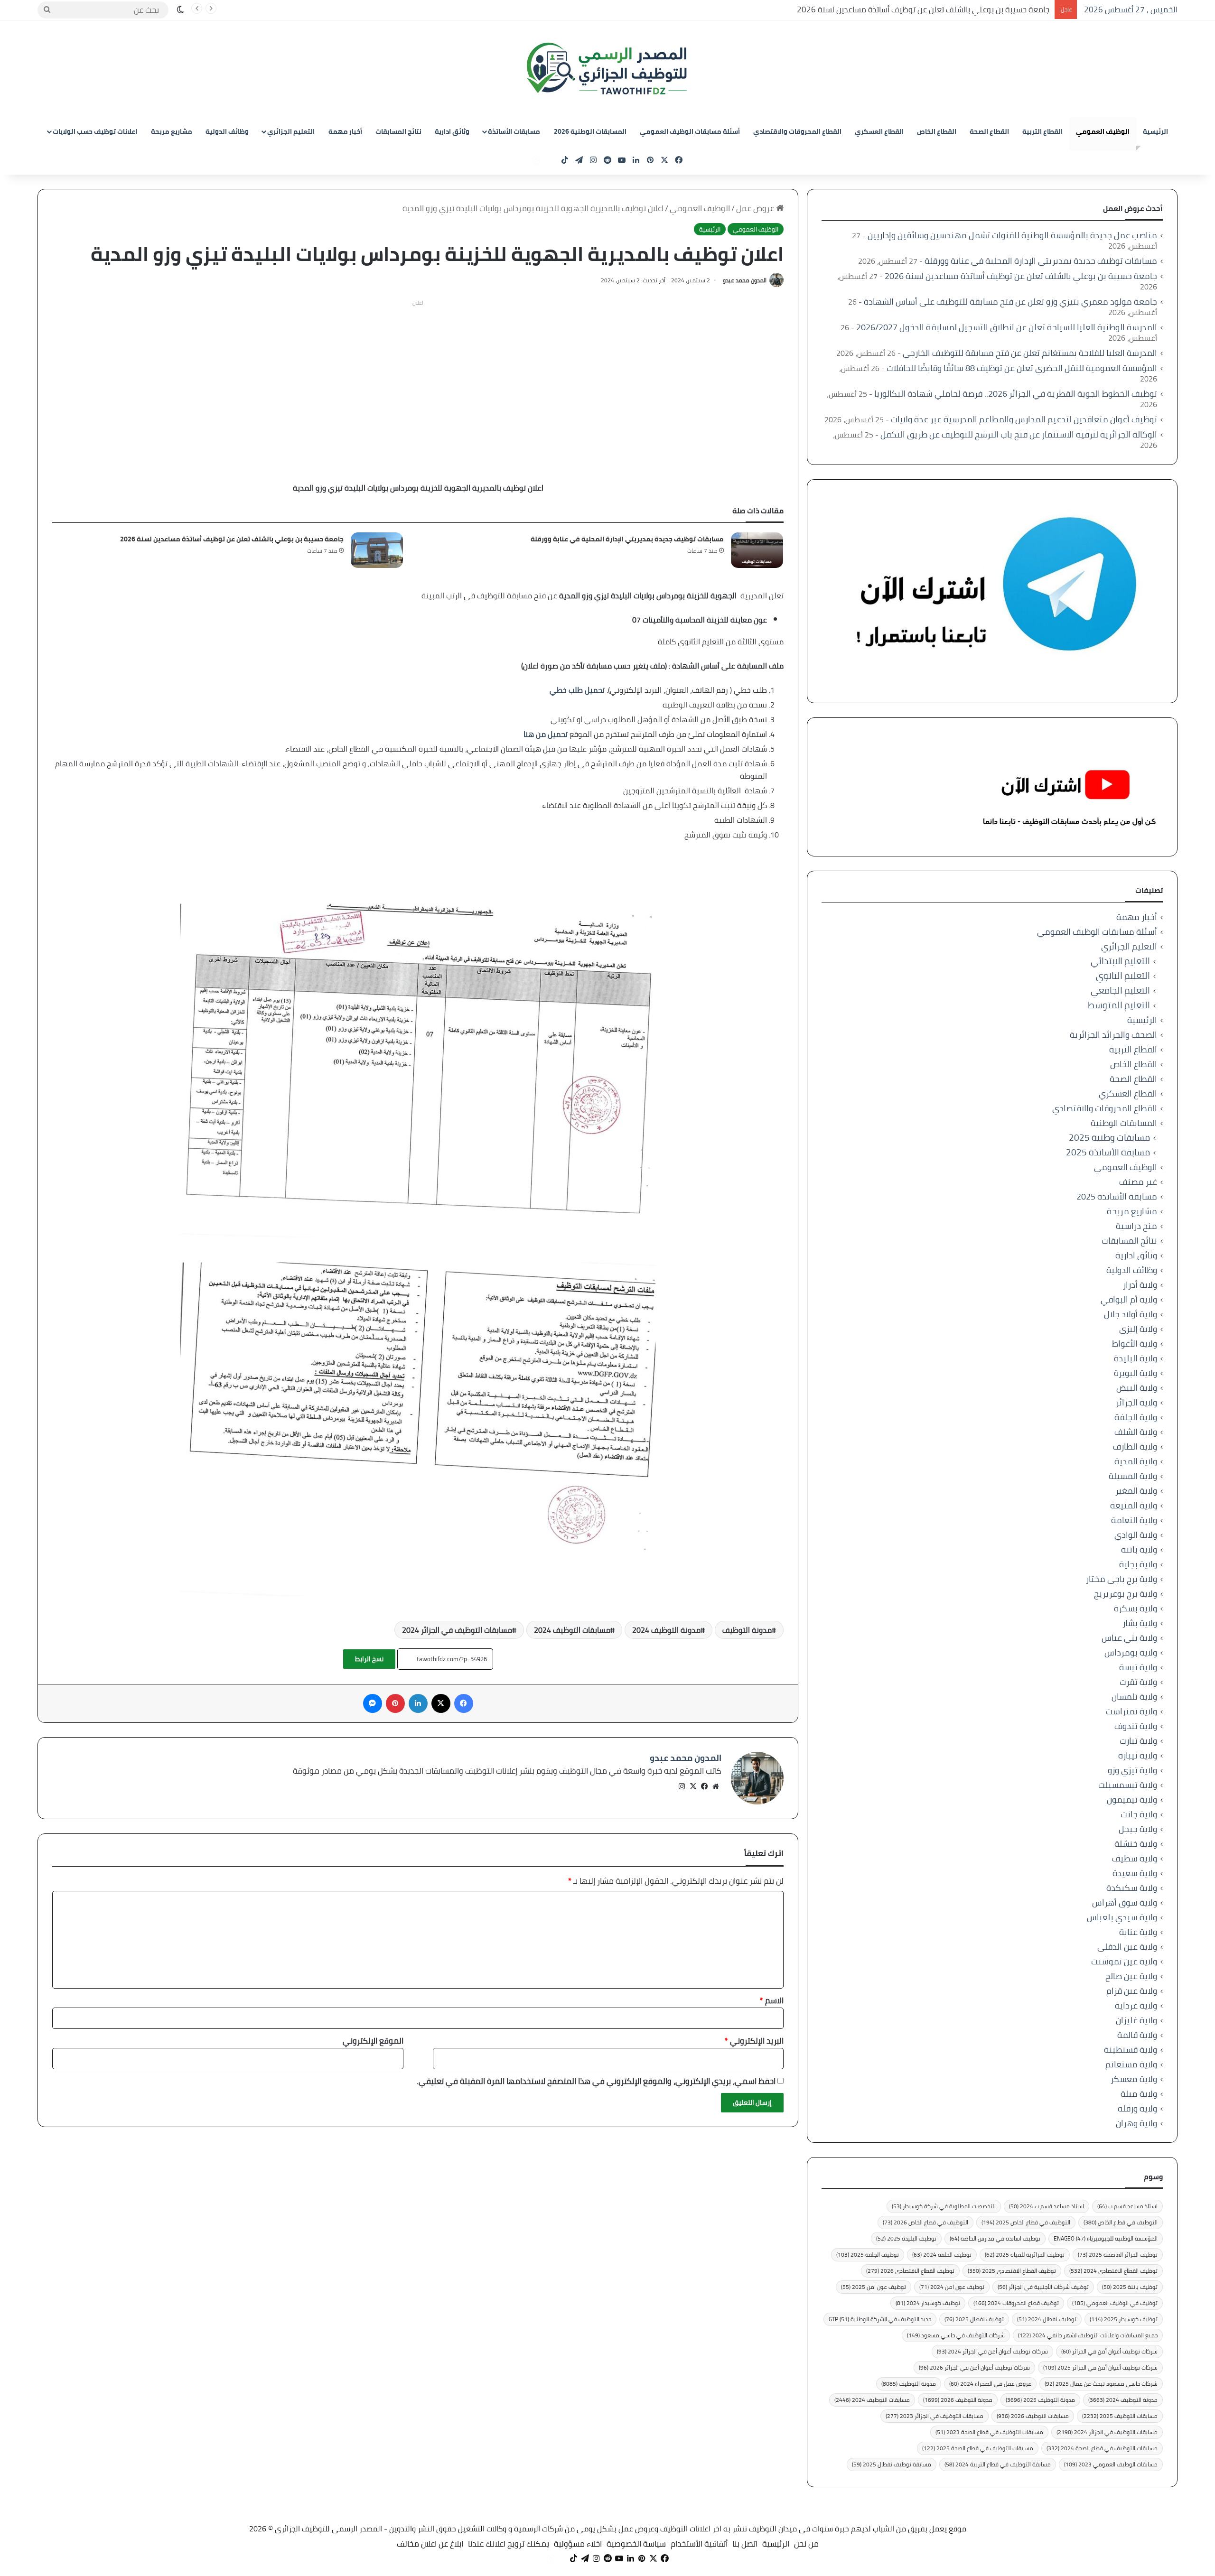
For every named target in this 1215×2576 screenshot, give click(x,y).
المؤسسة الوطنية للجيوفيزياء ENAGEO (1106, 2238)
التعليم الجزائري (291, 131)
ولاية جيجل (1138, 1829)
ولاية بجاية (1138, 1564)
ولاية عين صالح (1131, 1976)
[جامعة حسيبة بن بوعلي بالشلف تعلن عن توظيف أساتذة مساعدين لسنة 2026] (377, 550)
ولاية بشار (1140, 1623)
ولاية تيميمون (1132, 1799)
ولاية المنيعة (1134, 1505)
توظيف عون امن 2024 (952, 2287)
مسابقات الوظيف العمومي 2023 (1111, 2464)
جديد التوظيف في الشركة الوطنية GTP (880, 2319)
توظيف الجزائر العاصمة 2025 (1118, 2255)
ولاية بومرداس (1131, 1652)
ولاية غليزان (1136, 2020)
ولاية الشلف (1136, 1432)
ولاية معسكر (1134, 2079)
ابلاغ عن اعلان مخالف (430, 2544)
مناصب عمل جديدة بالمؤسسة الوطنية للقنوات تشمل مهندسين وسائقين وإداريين (1012, 235)
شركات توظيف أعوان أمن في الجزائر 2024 (992, 2351)
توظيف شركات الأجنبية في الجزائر (1043, 2287)
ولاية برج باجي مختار (1122, 1579)
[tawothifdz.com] (607, 69)
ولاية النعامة (1134, 1520)
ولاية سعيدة (1135, 1873)
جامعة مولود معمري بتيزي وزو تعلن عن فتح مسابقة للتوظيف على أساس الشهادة (1010, 302)
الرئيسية (1155, 131)
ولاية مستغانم (1131, 2064)
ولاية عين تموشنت (1124, 1961)
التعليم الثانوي (1123, 976)
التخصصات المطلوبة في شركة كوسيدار (944, 2206)
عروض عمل (756, 208)
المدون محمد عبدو (745, 280)
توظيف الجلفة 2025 (868, 2255)
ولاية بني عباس (1129, 1638)
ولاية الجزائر (1136, 1402)
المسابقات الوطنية (1124, 1123)
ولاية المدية (1136, 1461)
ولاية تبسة (1138, 1667)
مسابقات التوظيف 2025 (1120, 2416)
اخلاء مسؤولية (578, 2544)
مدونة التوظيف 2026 (958, 2400)
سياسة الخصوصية (636, 2544)
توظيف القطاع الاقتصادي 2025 (1012, 2271)
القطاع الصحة (989, 131)
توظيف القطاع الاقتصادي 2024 (1113, 2271)
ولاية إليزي (1138, 1329)
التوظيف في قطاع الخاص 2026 (925, 2222)
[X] (693, 1786)
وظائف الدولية (227, 131)
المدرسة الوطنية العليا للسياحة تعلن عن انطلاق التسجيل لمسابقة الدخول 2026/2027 (1007, 327)
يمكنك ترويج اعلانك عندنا (509, 2544)
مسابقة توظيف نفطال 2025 (892, 2464)
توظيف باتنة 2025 (1130, 2287)
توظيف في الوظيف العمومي (1115, 2303)
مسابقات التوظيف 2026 (1033, 2416)
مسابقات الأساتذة (514, 131)
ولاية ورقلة (1137, 2108)
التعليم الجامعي (1120, 990)
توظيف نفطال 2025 (974, 2319)
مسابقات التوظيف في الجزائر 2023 (935, 2416)
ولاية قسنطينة (1131, 2050)
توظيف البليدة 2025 (906, 2238)
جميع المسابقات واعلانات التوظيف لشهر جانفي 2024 (1088, 2335)
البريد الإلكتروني (754, 2041)
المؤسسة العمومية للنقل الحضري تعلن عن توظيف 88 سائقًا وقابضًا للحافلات (1022, 368)
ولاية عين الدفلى (1127, 1947)
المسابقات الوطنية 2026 (590, 131)
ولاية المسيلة (1133, 1476)
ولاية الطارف (1135, 1446)
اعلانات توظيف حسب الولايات (95, 131)
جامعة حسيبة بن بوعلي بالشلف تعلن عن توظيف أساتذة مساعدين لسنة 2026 (924, 9)
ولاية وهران (1136, 2123)
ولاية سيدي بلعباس (1122, 1917)
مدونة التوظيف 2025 (1040, 2400)
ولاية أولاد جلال (1131, 1314)
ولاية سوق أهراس (1125, 1902)
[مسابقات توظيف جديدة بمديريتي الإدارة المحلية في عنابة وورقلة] (757, 550)
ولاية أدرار (1140, 1285)
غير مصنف (1138, 1182)
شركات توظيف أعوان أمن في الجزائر (1109, 2351)
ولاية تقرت (1138, 1682)
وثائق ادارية (452, 131)
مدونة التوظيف (747, 1630)
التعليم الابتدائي (1120, 961)
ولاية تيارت (1138, 1741)
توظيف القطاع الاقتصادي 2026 (910, 2271)
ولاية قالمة (1137, 2035)
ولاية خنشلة (1136, 1844)
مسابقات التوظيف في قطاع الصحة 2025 (978, 2448)
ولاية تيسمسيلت (1128, 1785)
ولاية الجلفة (1136, 1417)
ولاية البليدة (1136, 1358)
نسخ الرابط (369, 1659)
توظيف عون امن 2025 (874, 2287)
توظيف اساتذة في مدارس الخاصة (995, 2238)
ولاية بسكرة (1136, 1608)
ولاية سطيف (1135, 1858)
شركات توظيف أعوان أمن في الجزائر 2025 (1100, 2367)
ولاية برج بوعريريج (1126, 1594)
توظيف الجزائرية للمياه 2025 (1025, 2255)
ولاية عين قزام (1132, 1991)
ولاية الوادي (1136, 1535)
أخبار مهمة (345, 131)
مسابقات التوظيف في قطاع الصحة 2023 (989, 2432)
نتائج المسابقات (398, 131)
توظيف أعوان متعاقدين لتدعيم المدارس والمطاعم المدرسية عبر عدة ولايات (1024, 419)
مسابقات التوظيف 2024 (572, 1630)
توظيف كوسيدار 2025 (1124, 2319)
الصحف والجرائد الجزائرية (1113, 1035)
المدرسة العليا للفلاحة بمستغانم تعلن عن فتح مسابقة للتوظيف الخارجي (1030, 353)
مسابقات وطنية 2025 (1109, 1138)
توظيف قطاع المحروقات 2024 (1016, 2303)
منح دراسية (1136, 1226)
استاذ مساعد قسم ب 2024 (1047, 2206)
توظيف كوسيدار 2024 (928, 2303)
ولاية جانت (1139, 1814)
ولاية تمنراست (1131, 1711)
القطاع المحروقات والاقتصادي (797, 131)
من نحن (806, 2544)
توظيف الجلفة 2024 (942, 2255)
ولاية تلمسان (1134, 1697)
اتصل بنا (745, 2544)
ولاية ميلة (1139, 2094)
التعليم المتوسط (1119, 1005)
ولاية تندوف (1136, 1726)
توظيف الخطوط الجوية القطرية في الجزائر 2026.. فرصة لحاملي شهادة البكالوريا (1016, 394)
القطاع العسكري (879, 131)
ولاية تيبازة (1138, 1755)
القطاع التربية (1042, 131)
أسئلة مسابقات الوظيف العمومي (690, 131)
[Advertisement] (418, 377)
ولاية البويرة (1136, 1373)
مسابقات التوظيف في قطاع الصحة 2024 (1102, 2448)
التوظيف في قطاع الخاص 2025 (1026, 2222)
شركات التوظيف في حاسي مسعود (956, 2335)
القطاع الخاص (937, 131)
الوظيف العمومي (1103, 131)
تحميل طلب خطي (577, 690)
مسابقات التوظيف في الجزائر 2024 (457, 1630)
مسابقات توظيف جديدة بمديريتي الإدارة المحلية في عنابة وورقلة (627, 539)
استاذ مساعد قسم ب (1127, 2206)
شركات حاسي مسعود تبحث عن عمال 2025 (1101, 2384)
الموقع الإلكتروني (373, 2041)
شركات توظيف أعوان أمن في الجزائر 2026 (974, 2367)
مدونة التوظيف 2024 (666, 1630)
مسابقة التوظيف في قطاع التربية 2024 (998, 2464)
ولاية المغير (1136, 1491)
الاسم (772, 2000)
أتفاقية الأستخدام (699, 2544)
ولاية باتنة (1139, 1549)
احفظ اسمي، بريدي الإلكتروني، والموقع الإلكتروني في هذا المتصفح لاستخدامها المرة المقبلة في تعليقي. (596, 2081)
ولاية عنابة (1138, 1932)
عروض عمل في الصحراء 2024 (990, 2384)
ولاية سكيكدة (1132, 1888)
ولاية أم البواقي (1129, 1299)
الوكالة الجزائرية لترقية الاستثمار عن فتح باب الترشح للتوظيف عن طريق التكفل (1019, 434)
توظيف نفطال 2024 (1047, 2319)
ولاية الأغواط (1135, 1344)
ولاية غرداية (1136, 2005)
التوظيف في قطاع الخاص (1121, 2222)
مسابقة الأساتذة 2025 (1108, 1152)
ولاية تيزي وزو (1132, 1770)
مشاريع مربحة (172, 131)
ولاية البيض (1137, 1388)
